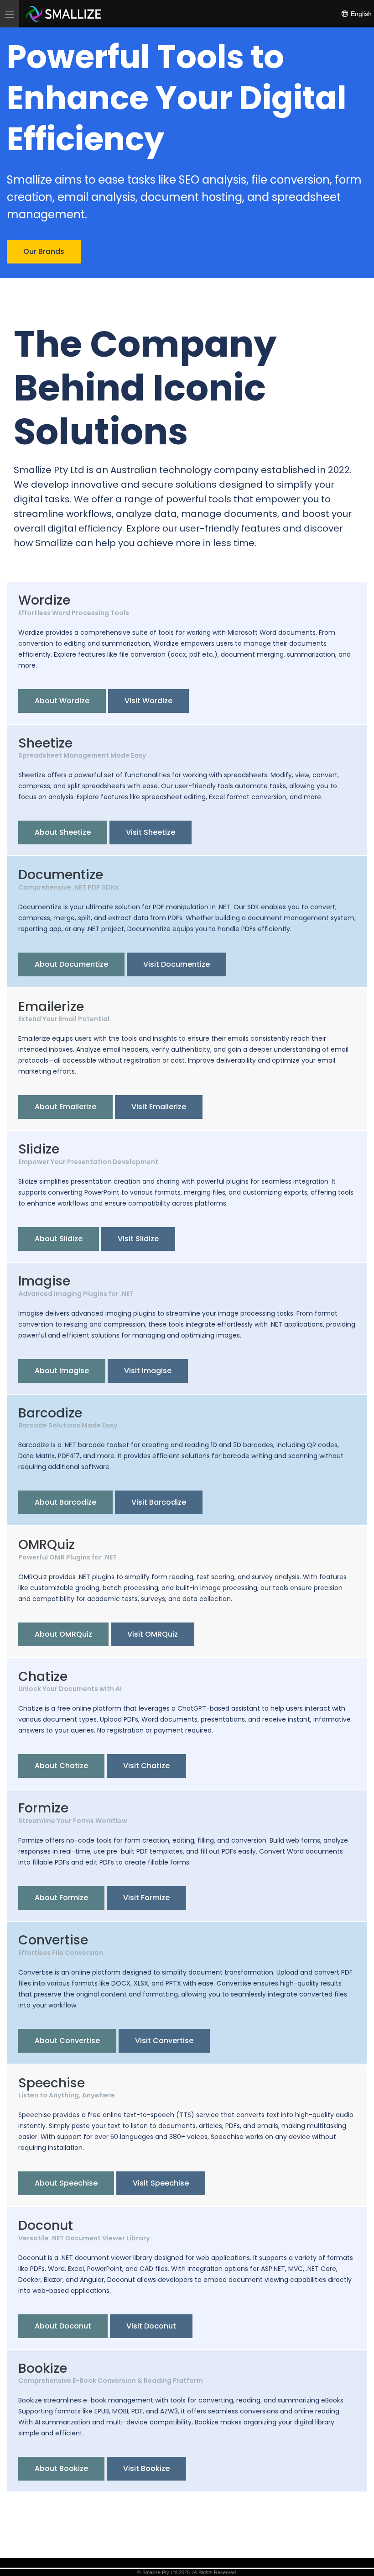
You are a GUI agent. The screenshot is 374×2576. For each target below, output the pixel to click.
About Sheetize (63, 832)
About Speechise (66, 2183)
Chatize (43, 1677)
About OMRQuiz (63, 1634)
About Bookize (61, 2468)
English (360, 14)
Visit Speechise (161, 2183)
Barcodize (50, 1413)
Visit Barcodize (159, 1502)
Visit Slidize (138, 1239)
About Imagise (62, 1371)
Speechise (52, 2083)
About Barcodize (65, 1502)
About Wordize (62, 701)
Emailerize (51, 1007)
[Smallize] (64, 14)
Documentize (61, 875)
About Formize (61, 1898)
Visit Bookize (146, 2468)
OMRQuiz (47, 1545)
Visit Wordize (148, 701)
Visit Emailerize (159, 1107)
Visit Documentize (177, 964)
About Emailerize (65, 1107)
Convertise (53, 1940)
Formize (43, 1808)
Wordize (44, 600)
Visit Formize (146, 1898)
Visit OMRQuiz (153, 1634)
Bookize (43, 2368)
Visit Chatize (146, 1766)
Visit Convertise (164, 2041)
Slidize (39, 1149)
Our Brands (44, 251)
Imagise (44, 1281)
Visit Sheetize (151, 832)
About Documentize (71, 964)
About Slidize (59, 1239)
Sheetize (45, 743)
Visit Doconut (151, 2326)
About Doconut (63, 2326)
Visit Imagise (148, 1371)
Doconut (46, 2226)
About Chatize (61, 1766)
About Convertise (67, 2041)
